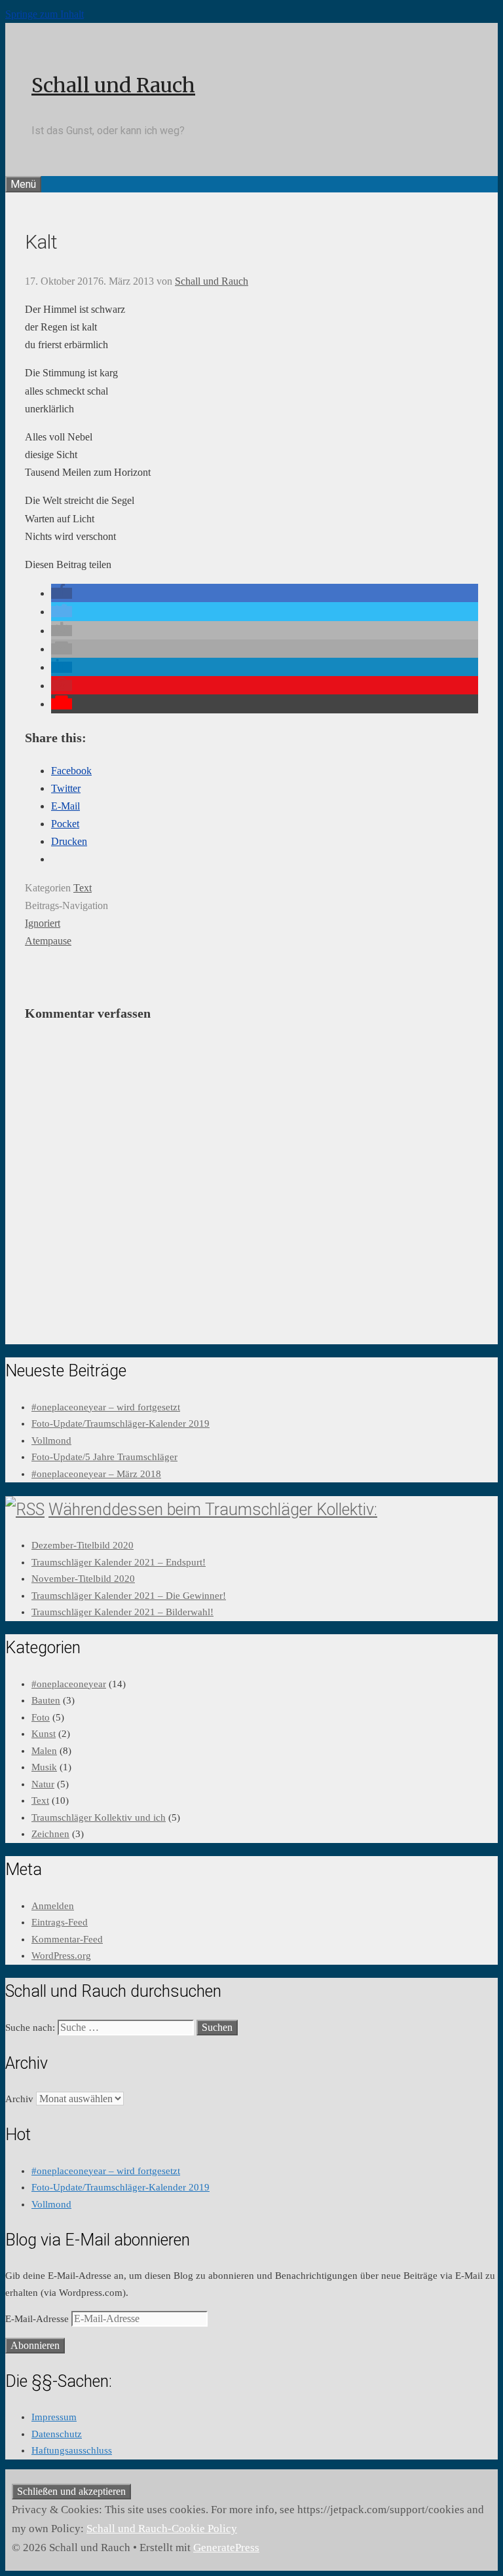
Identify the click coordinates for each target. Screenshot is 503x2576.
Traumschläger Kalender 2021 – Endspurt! (119, 1562)
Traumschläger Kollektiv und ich (99, 1817)
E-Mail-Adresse (38, 2319)
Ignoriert (43, 923)
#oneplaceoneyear (69, 1684)
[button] (62, 593)
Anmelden (53, 1906)
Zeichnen (50, 1834)
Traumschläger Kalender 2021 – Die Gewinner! (129, 1596)
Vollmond (51, 1440)
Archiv (19, 2099)
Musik (44, 1767)
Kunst (44, 1734)
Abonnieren (35, 2345)
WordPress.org (61, 1956)
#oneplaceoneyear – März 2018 (96, 1474)
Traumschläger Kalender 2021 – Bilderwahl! (122, 1612)
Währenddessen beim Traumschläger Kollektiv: (213, 1510)
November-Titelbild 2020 (83, 1579)
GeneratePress (226, 2548)
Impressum (54, 2417)
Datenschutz (57, 2434)
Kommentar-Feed (67, 1939)
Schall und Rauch (113, 85)
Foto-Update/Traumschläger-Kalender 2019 (121, 1423)
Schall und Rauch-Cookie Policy (162, 2529)
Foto (41, 1717)
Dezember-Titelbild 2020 (83, 1545)
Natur (43, 1784)
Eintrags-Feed (60, 1922)
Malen (44, 1751)
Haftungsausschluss (72, 2450)
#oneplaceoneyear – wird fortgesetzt (106, 1407)
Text (83, 888)
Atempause (48, 941)
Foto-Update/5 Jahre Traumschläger (104, 1457)
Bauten (46, 1700)
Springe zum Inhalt (45, 14)
